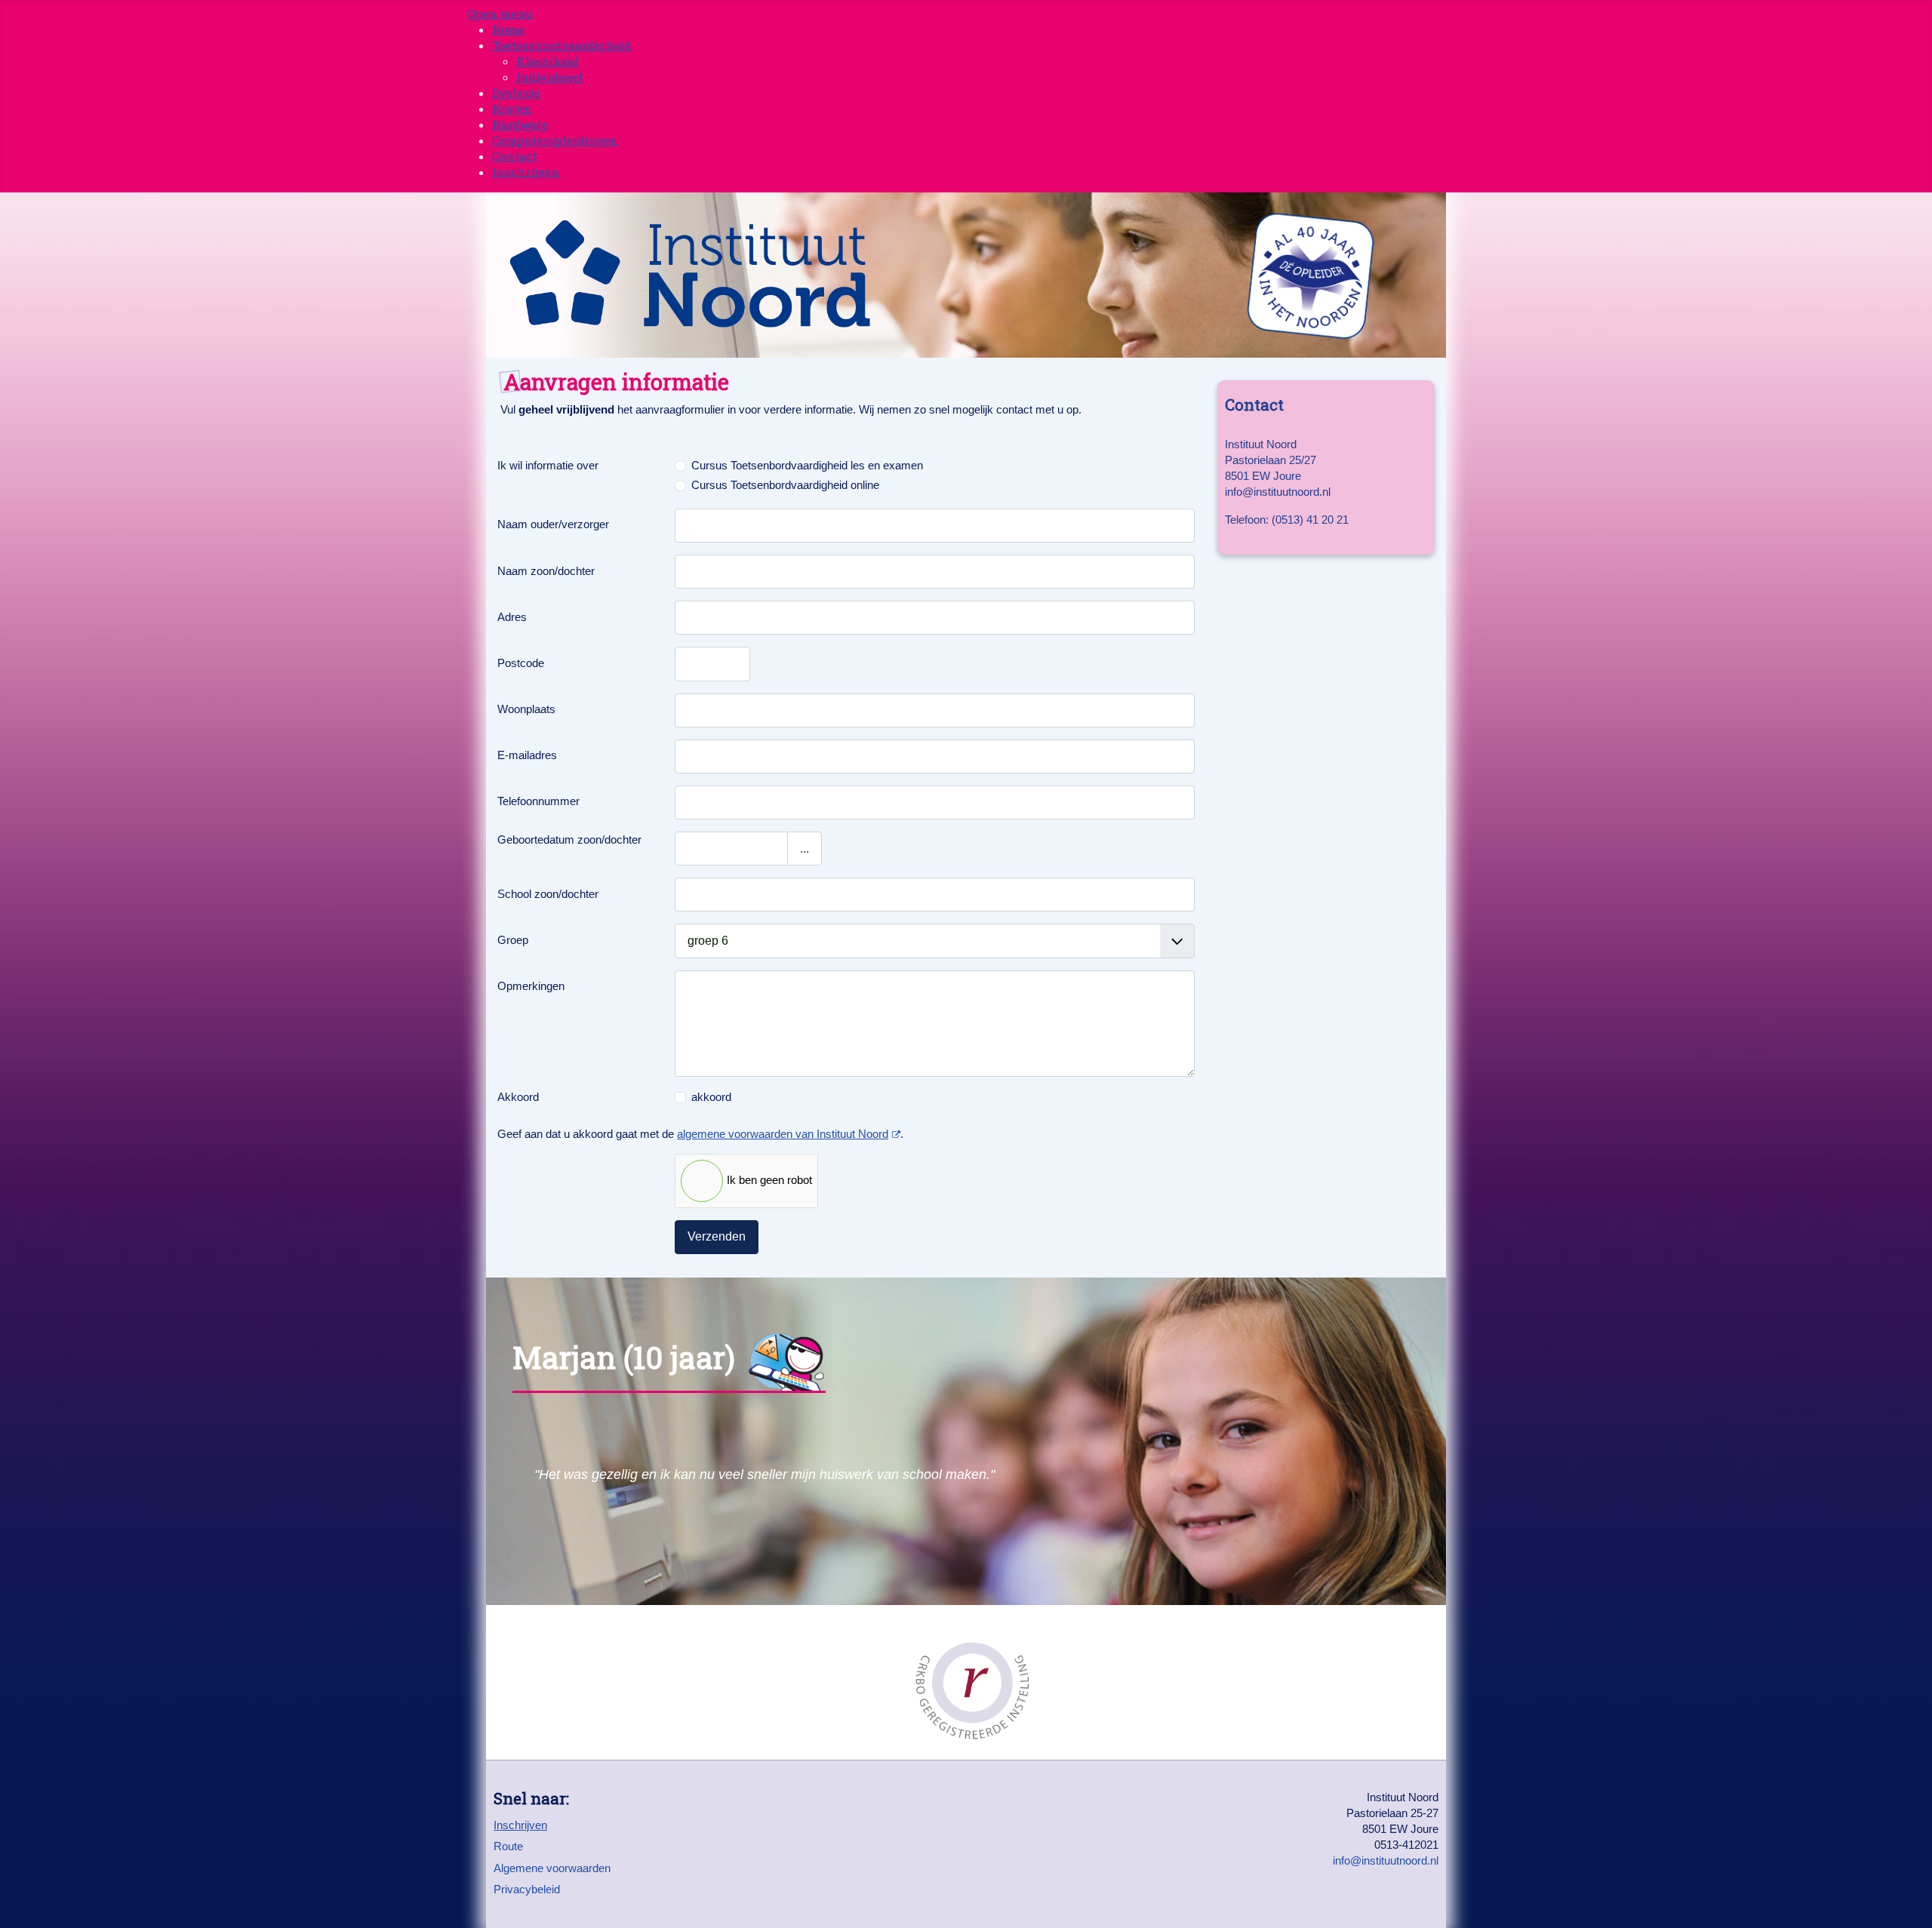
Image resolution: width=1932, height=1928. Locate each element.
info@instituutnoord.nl (1386, 1860)
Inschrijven (520, 1825)
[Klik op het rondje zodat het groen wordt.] (581, 1181)
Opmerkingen (531, 986)
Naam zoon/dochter (546, 571)
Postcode (521, 663)
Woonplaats (526, 709)
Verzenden (717, 1236)
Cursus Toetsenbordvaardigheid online (785, 485)
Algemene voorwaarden (552, 1868)
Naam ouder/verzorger (553, 524)
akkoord (711, 1097)
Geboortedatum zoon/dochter (569, 839)
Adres (512, 617)
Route (508, 1846)
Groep (513, 940)
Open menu (500, 14)
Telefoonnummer (538, 801)
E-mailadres (527, 755)
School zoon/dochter (548, 894)
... (804, 849)
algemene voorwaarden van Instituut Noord (783, 1134)
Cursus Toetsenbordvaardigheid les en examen (807, 465)
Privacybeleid (527, 1889)
